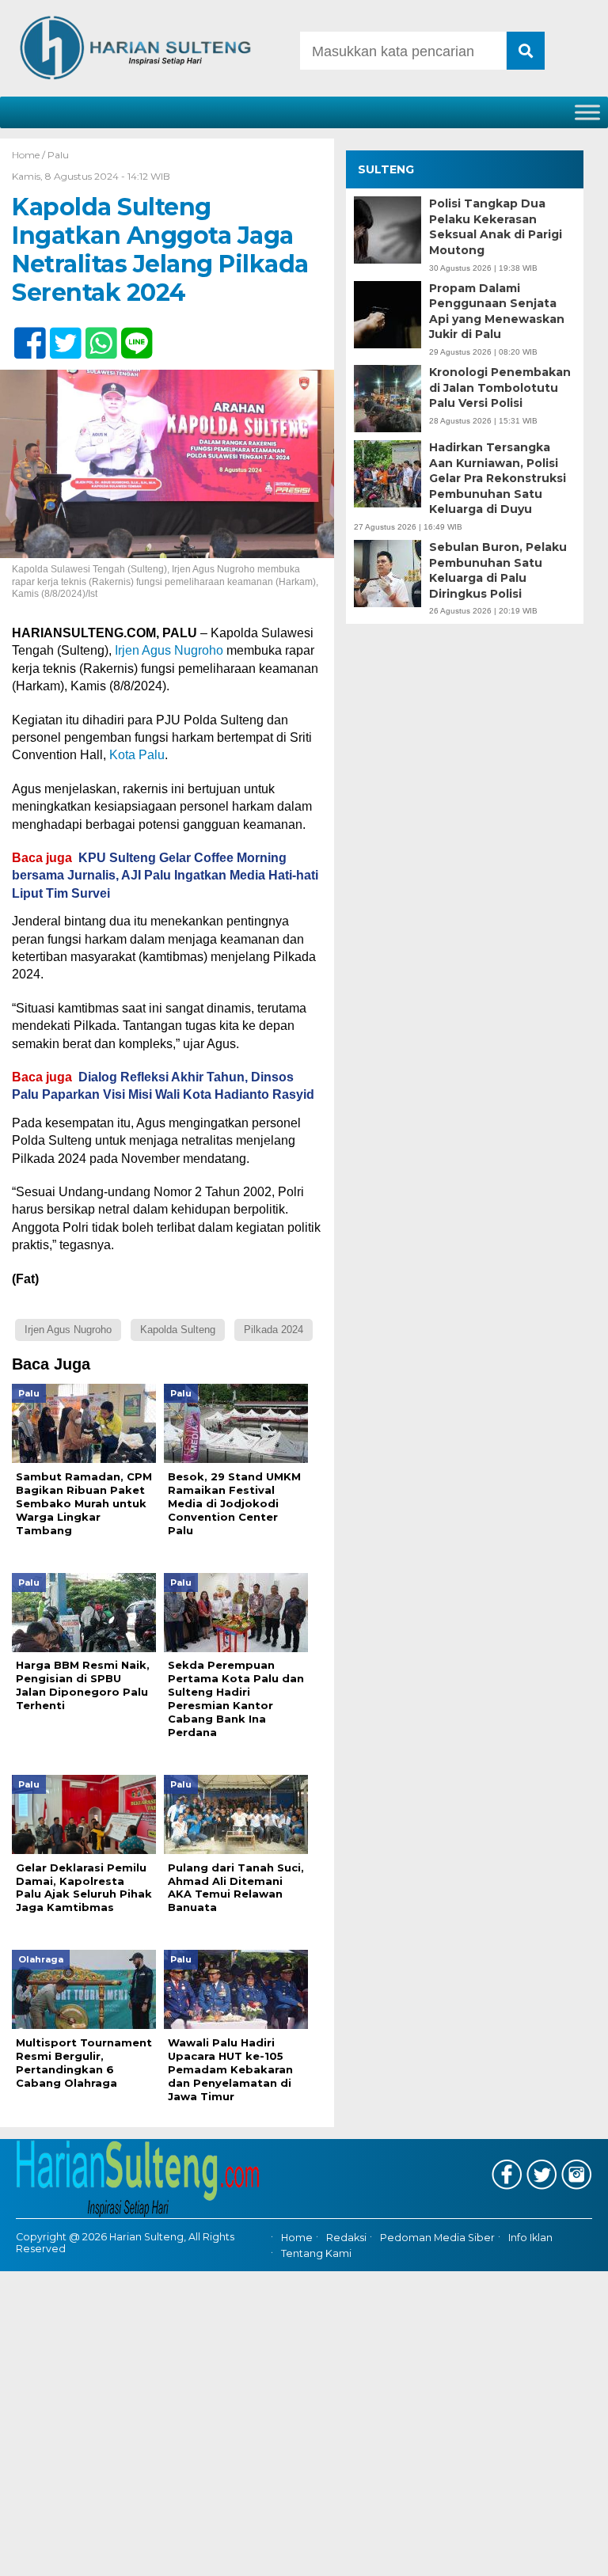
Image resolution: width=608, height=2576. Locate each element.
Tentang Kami (316, 2253)
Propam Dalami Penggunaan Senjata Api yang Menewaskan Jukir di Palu (497, 312)
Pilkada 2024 (274, 1330)
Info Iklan (530, 2238)
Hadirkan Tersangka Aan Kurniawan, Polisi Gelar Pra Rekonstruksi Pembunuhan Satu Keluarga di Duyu (498, 478)
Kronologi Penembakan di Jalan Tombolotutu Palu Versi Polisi (500, 388)
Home (297, 2238)
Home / (30, 155)
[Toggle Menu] (587, 112)
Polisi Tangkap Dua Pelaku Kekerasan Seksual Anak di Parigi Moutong (496, 227)
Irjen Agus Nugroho (169, 650)
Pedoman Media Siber (437, 2238)
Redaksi (346, 2238)
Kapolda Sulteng (178, 1330)
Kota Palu (137, 755)
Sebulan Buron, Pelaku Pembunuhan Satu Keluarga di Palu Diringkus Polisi (498, 570)
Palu (58, 155)
